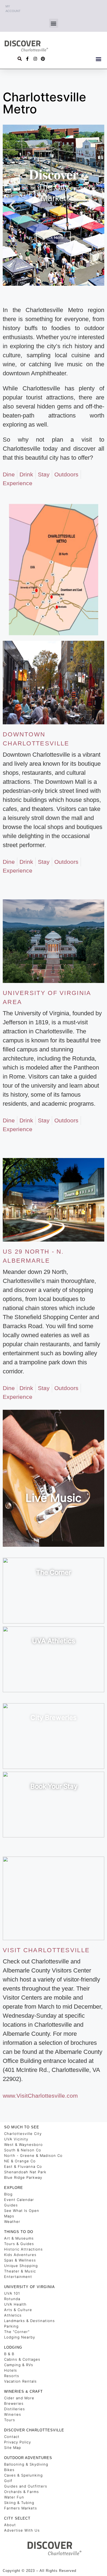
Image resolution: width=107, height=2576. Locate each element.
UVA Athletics (54, 1641)
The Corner (54, 1572)
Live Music (54, 1498)
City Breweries (54, 1718)
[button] (54, 23)
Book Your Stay (54, 1786)
